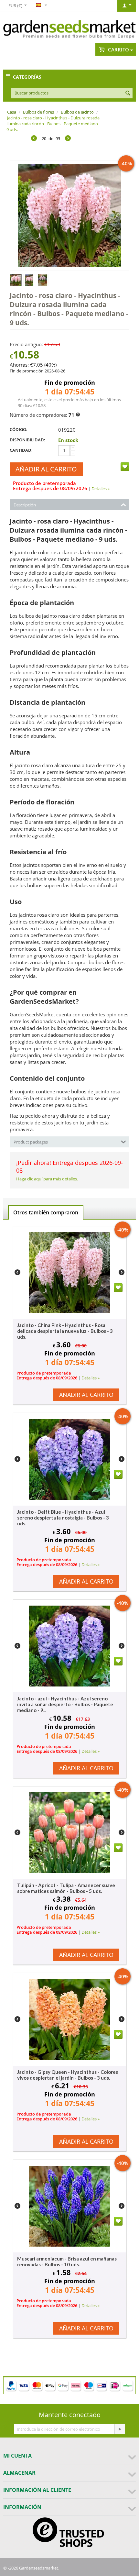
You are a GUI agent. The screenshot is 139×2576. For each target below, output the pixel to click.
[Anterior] (34, 139)
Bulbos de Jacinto (77, 112)
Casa (12, 112)
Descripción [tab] (25, 505)
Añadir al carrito (46, 469)
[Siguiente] (68, 139)
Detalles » (101, 489)
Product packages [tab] (31, 1142)
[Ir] (120, 2429)
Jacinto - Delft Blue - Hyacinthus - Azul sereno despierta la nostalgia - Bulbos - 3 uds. (63, 1518)
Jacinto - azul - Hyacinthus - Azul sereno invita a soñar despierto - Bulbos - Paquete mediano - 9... (65, 1704)
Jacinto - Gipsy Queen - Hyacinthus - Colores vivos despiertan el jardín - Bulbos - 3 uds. (68, 2075)
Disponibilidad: (27, 440)
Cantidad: (21, 450)
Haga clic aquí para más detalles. (47, 1179)
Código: (19, 429)
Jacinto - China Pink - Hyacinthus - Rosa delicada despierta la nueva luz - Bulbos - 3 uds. (65, 1331)
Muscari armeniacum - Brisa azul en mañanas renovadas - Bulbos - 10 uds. (67, 2261)
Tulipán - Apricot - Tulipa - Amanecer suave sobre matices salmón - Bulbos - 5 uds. (66, 1888)
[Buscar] (128, 94)
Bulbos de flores (38, 112)
